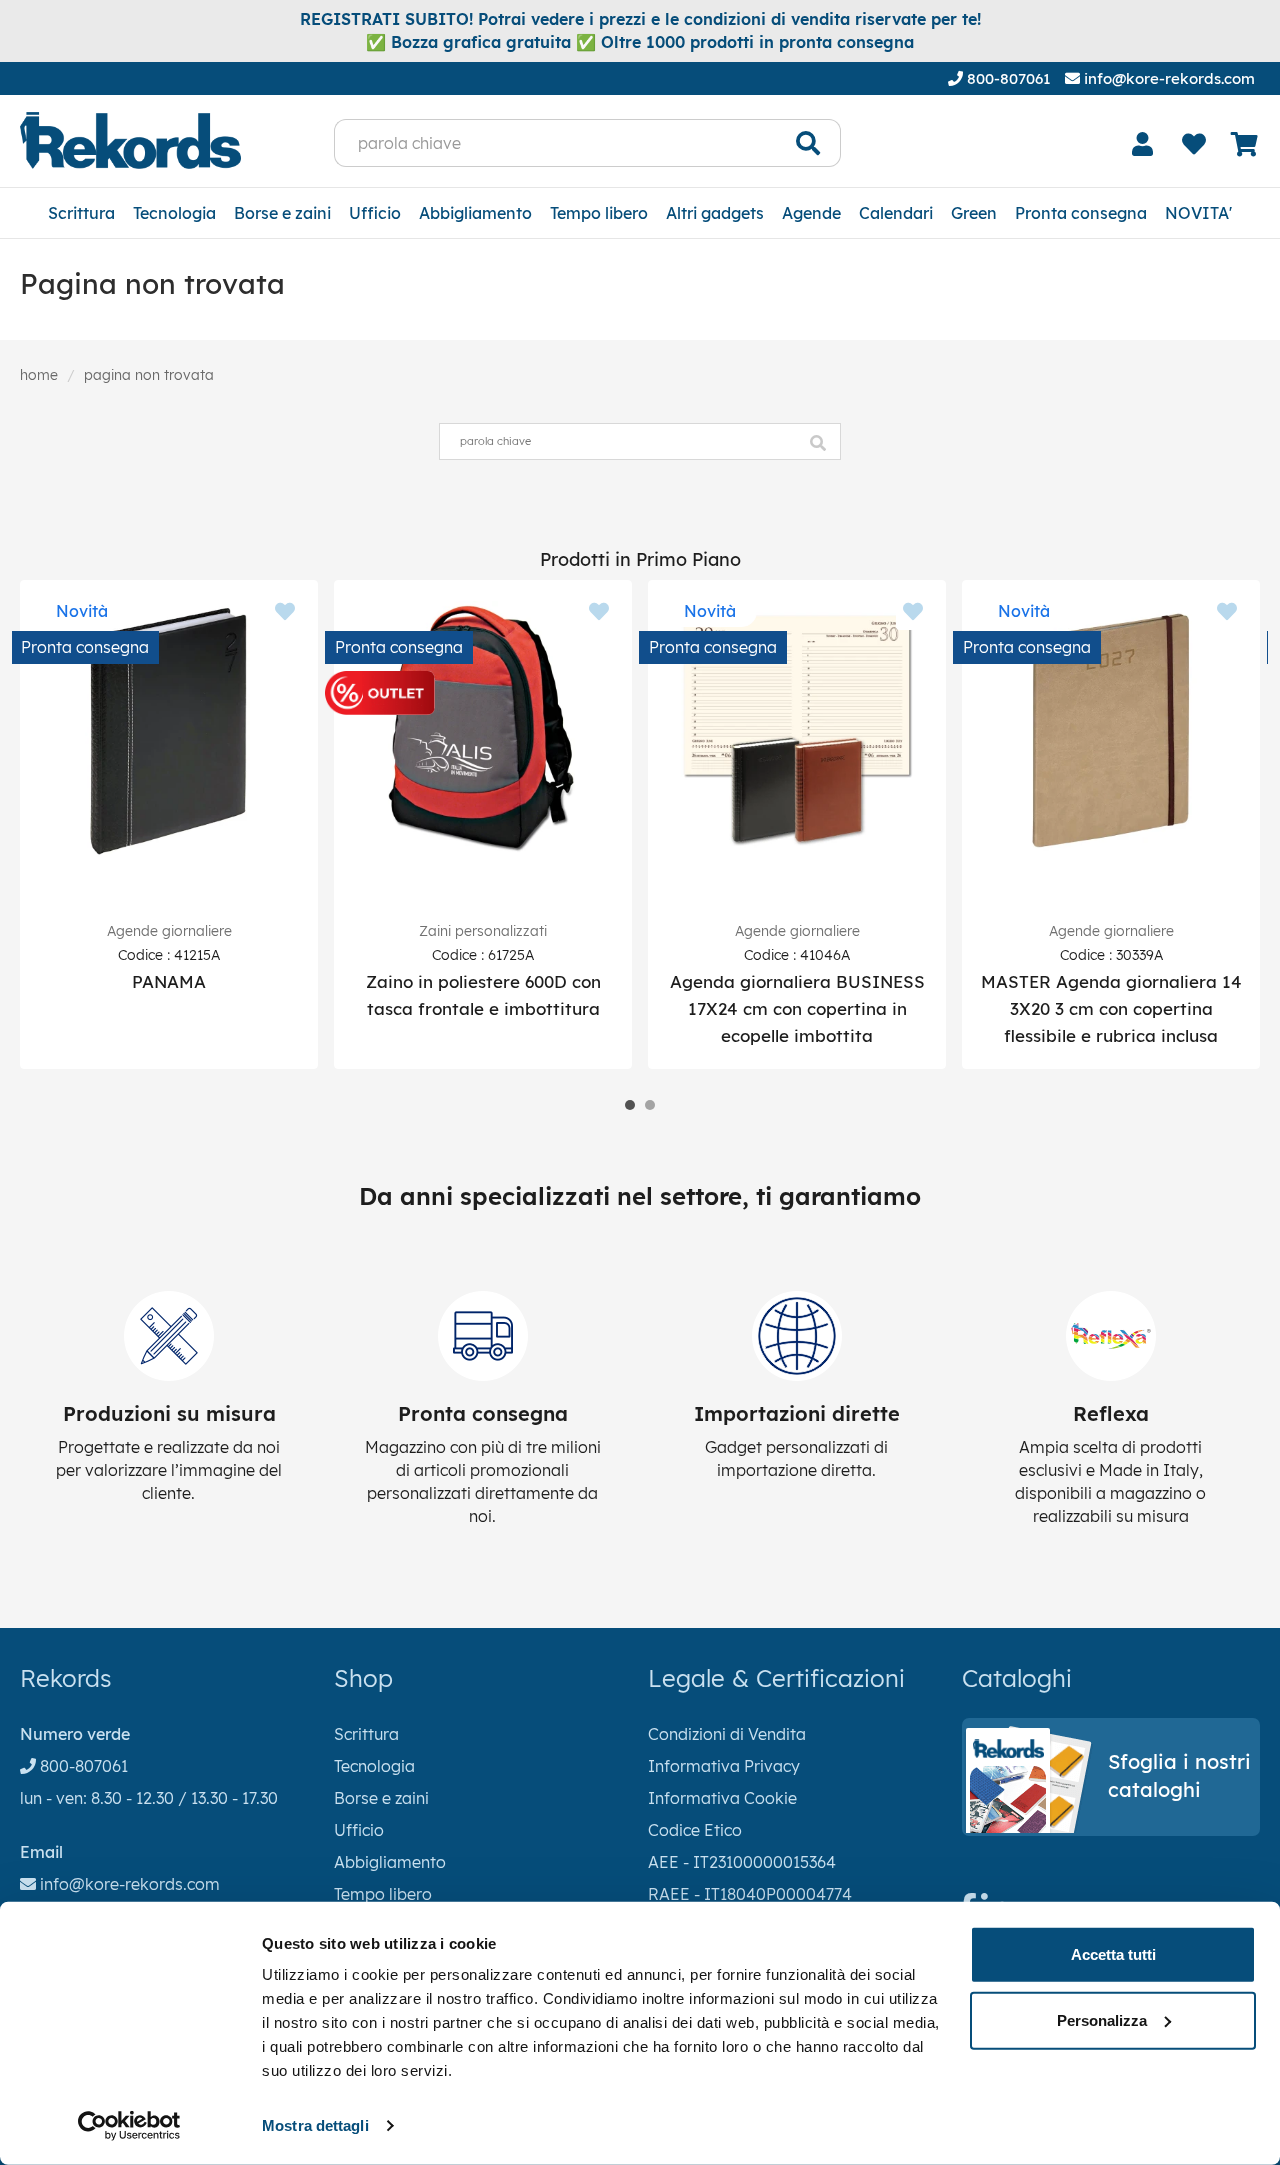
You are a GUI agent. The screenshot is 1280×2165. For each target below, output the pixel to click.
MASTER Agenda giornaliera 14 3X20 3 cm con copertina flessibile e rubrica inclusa (1111, 1008)
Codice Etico (695, 1830)
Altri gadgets (715, 213)
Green (974, 213)
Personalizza (1102, 2019)
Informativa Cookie (722, 1798)
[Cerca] (808, 143)
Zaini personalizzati (483, 931)
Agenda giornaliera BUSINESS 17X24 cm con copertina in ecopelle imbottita (797, 1008)
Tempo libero (599, 213)
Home (39, 375)
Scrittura (81, 213)
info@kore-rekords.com (1167, 78)
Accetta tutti (1113, 1954)
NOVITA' (1198, 213)
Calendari (896, 213)
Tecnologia (174, 213)
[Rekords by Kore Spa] (130, 140)
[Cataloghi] (1111, 1827)
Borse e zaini (282, 213)
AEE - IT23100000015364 (742, 1862)
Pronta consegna (1081, 213)
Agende (811, 213)
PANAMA (169, 981)
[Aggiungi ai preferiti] (285, 613)
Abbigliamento (475, 213)
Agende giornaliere (169, 931)
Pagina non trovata (149, 375)
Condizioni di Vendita (727, 1734)
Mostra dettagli (315, 2125)
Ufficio (375, 213)
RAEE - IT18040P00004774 (750, 1894)
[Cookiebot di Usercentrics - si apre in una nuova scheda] (129, 2126)
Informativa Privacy (724, 1766)
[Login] (1143, 144)
